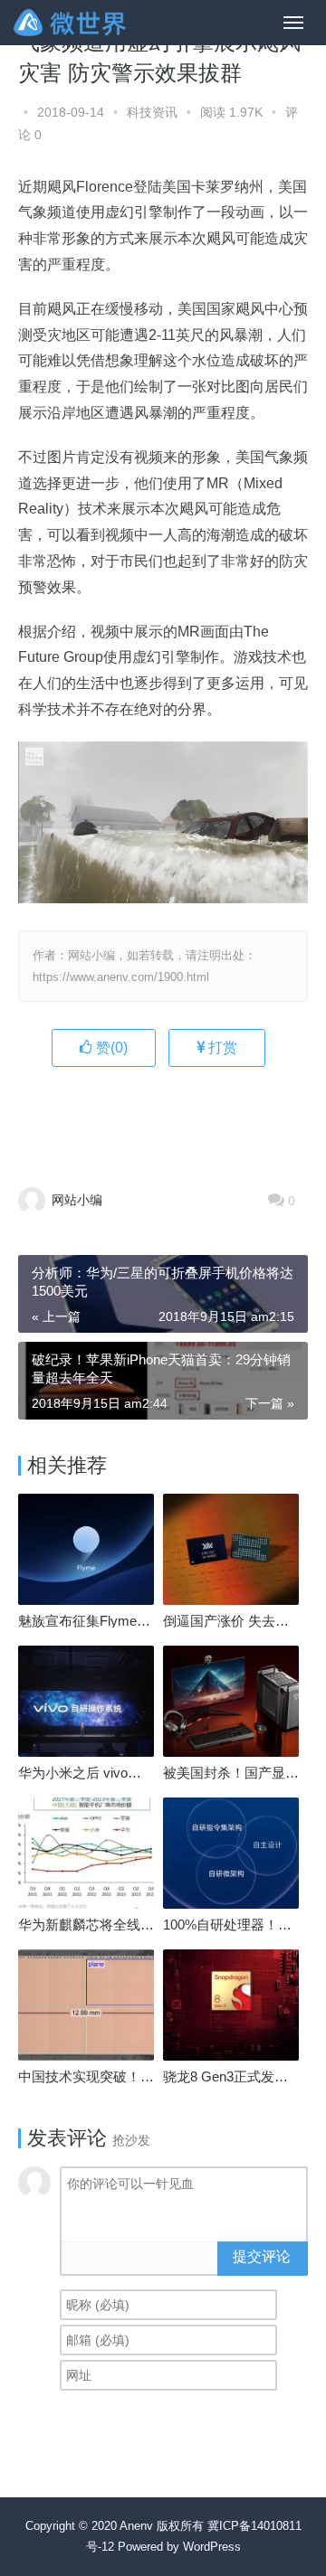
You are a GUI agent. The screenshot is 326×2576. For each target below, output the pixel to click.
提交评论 (262, 2256)
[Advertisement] (172, 1117)
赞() (110, 1047)
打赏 (221, 1047)
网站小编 (75, 1200)
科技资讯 (152, 112)
